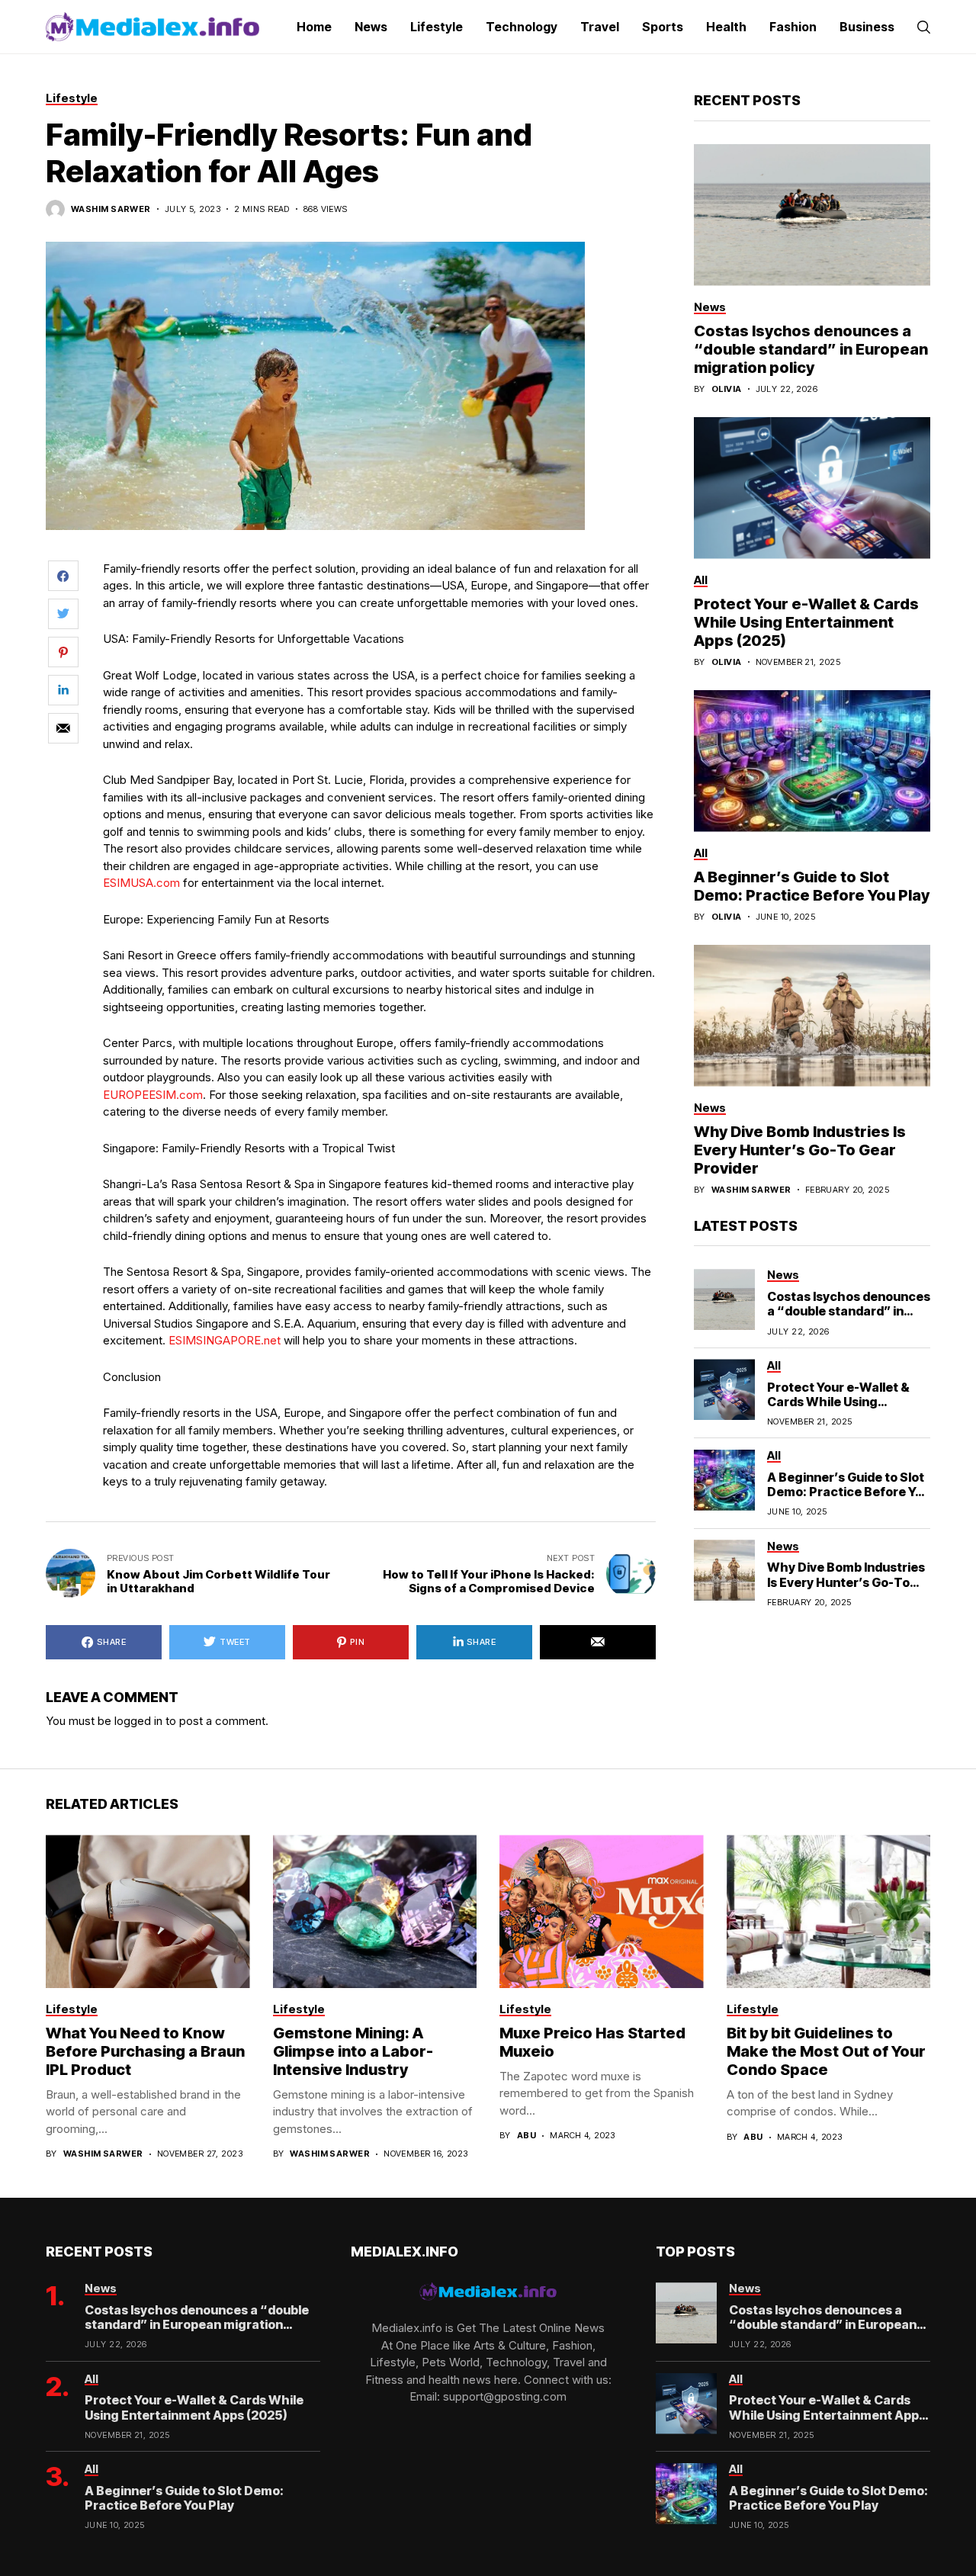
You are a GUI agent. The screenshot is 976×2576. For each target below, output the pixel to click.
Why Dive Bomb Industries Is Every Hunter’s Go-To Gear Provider (800, 1149)
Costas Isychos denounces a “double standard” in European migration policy (811, 348)
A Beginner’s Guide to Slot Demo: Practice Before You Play (812, 885)
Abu (527, 2136)
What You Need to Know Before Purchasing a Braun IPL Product (145, 2051)
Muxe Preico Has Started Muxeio (592, 2042)
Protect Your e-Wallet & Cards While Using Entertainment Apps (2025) (806, 622)
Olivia (727, 389)
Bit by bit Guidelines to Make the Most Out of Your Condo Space (826, 2051)
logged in (138, 1721)
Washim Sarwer (111, 209)
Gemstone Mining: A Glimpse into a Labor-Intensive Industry (353, 2051)
